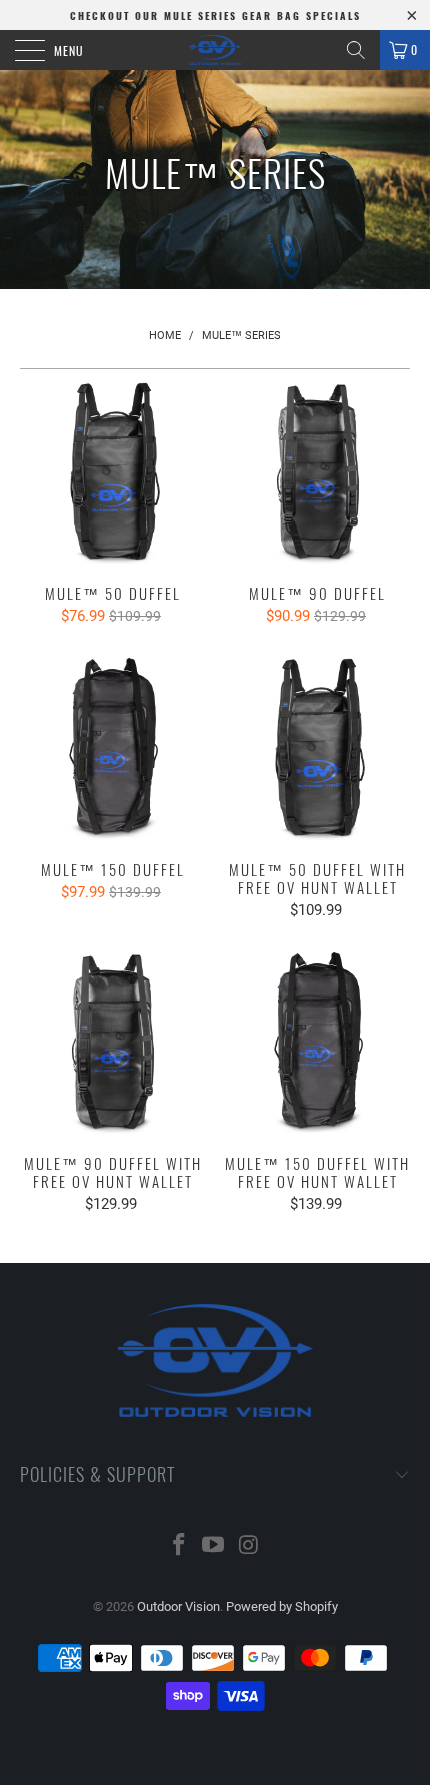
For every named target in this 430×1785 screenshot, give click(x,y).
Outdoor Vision (178, 1606)
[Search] (356, 50)
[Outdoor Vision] (215, 50)
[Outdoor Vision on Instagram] (249, 1546)
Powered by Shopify (282, 1606)
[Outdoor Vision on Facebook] (179, 1546)
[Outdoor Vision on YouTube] (214, 1546)
